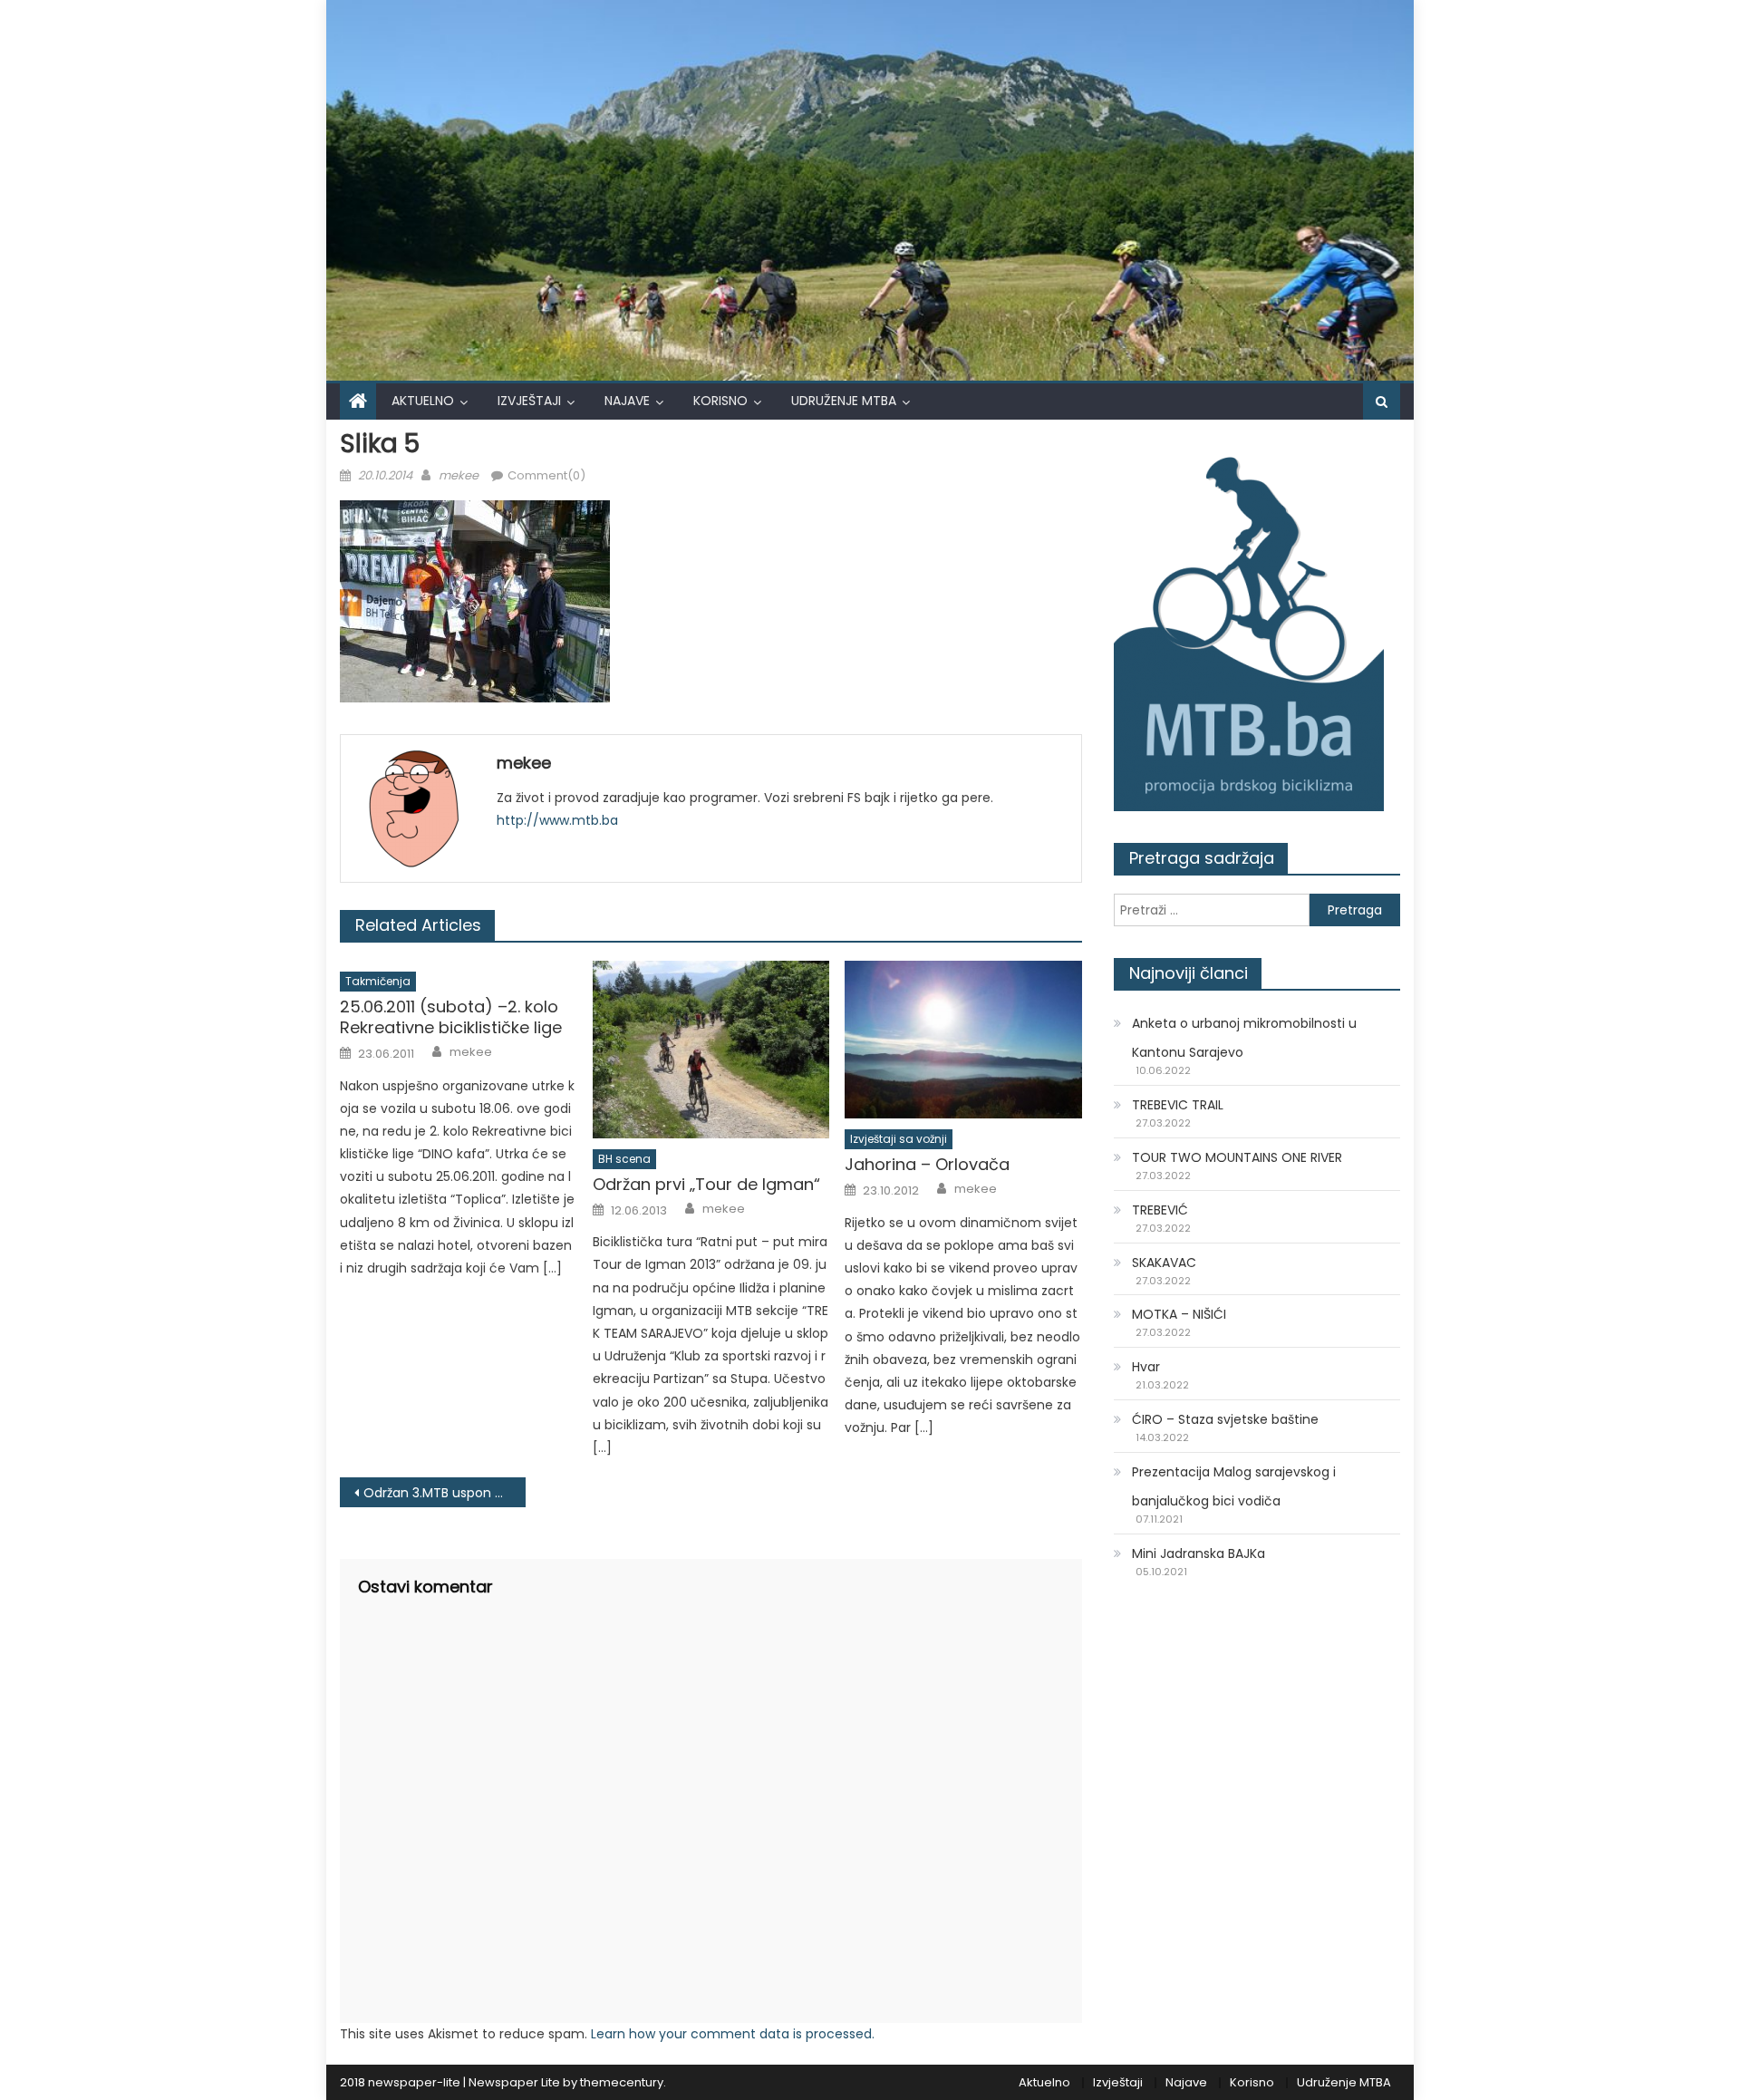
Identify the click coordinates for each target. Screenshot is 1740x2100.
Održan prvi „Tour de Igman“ (706, 1184)
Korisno (720, 401)
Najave (627, 401)
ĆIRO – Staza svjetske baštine (1225, 1419)
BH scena (624, 1159)
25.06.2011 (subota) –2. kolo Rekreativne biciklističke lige (451, 1017)
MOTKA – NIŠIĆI (1179, 1314)
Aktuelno (423, 401)
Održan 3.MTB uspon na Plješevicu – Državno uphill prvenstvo (445, 1493)
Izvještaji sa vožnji (899, 1139)
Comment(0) (546, 475)
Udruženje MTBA (844, 401)
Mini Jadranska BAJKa (1199, 1553)
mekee (459, 475)
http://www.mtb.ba (557, 820)
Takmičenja (378, 981)
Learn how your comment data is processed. (733, 2034)
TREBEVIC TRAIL (1178, 1105)
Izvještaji (529, 401)
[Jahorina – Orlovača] (963, 1040)
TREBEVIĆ (1160, 1210)
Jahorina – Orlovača (927, 1164)
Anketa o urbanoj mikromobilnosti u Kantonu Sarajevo (1244, 1038)
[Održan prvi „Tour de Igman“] (711, 1050)
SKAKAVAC (1164, 1263)
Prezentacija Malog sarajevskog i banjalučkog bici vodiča (1234, 1486)
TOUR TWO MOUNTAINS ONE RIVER (1237, 1157)
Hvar (1146, 1367)
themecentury (622, 2082)
